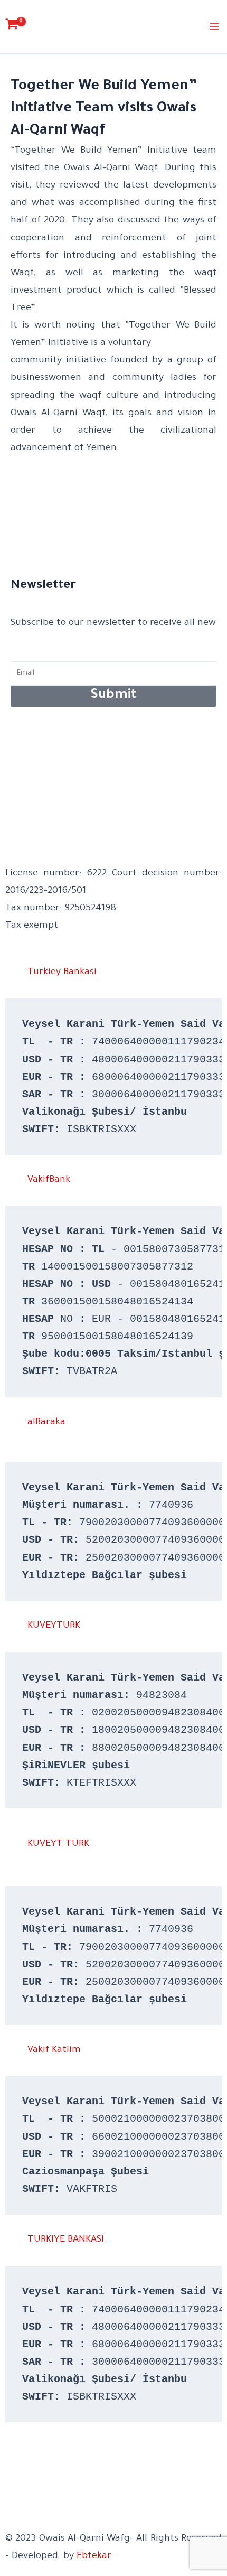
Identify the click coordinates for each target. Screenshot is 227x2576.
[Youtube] (10, 2511)
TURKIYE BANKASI (66, 2240)
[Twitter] (10, 2494)
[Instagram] (10, 2476)
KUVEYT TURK (58, 1844)
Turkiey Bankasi (62, 973)
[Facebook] (10, 2458)
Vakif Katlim (54, 2050)
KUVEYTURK (54, 1626)
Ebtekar (94, 2556)
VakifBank (49, 1180)
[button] (113, 973)
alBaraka (46, 1423)
